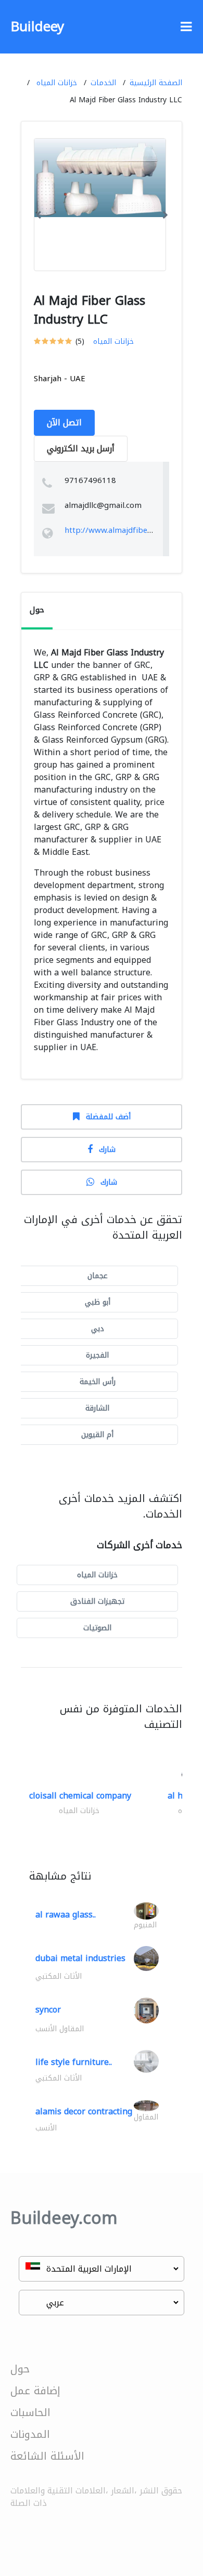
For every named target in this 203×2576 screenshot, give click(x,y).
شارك (107, 1150)
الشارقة (97, 1408)
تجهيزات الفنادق (97, 1601)
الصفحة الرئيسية (156, 83)
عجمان (98, 1276)
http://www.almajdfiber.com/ (117, 530)
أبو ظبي (98, 1302)
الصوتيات (97, 1628)
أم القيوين (97, 1435)
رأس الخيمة (98, 1382)
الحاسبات (30, 2412)
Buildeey (37, 27)
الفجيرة (97, 1355)
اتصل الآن (64, 422)
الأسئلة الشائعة (47, 2456)
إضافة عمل (35, 2391)
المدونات (30, 2434)
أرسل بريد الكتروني (81, 448)
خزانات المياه (57, 83)
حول (20, 2369)
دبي (98, 1329)
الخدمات (103, 83)
